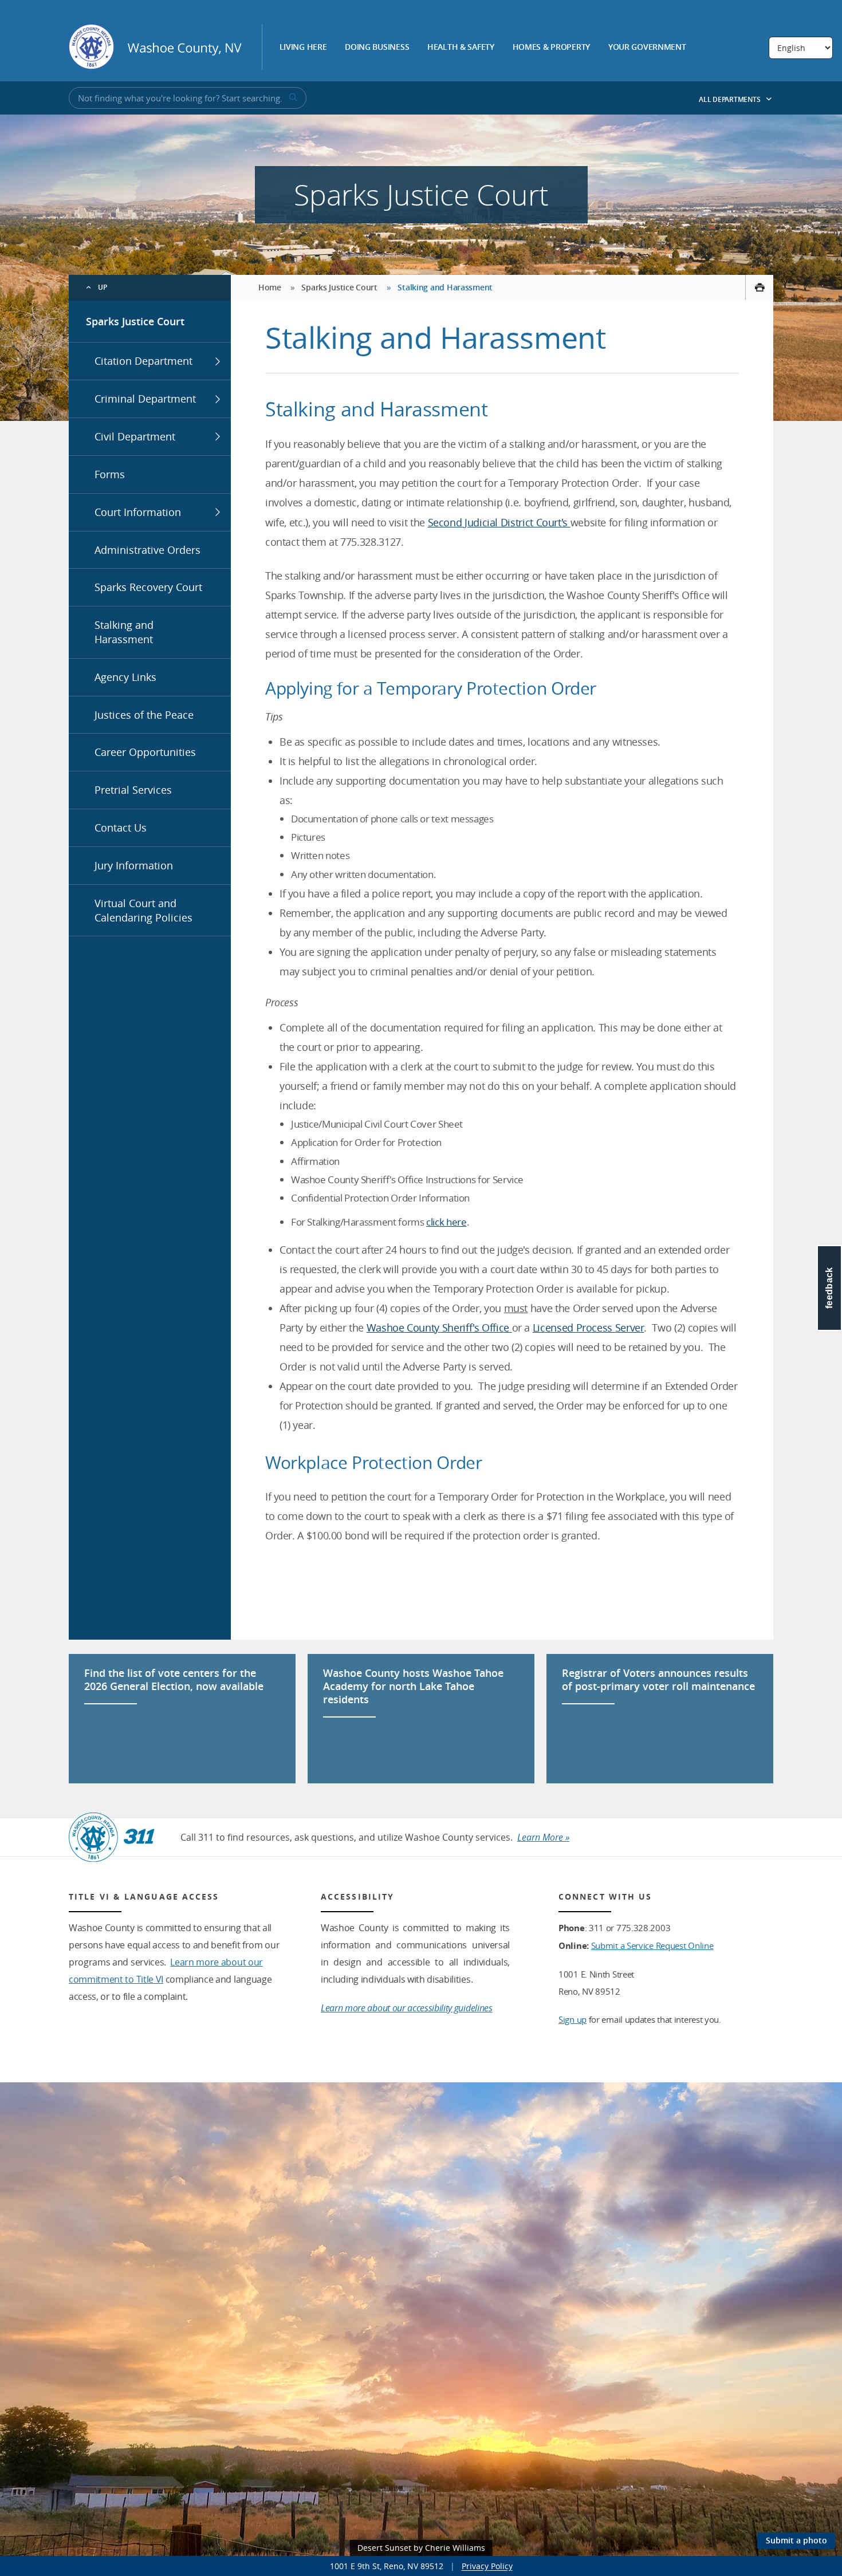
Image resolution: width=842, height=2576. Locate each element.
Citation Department (143, 361)
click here (446, 1222)
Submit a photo (796, 2540)
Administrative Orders (147, 550)
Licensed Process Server (589, 1328)
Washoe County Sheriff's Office (439, 1328)
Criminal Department (145, 399)
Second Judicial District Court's (499, 522)
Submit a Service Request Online (652, 1945)
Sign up (573, 2019)
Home (270, 287)
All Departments (730, 99)
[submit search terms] (292, 98)
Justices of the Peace (144, 715)
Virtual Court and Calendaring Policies (143, 910)
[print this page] (759, 287)
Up (103, 287)
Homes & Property (552, 48)
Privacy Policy (487, 2566)
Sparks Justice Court (135, 321)
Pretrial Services (133, 790)
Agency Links (125, 677)
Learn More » (543, 1837)
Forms (110, 474)
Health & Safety (461, 48)
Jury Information (134, 865)
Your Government (647, 48)
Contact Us (121, 828)
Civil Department (135, 436)
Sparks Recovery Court (148, 587)
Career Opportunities (145, 752)
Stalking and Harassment (124, 632)
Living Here (303, 48)
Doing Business (377, 48)
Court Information (138, 512)
